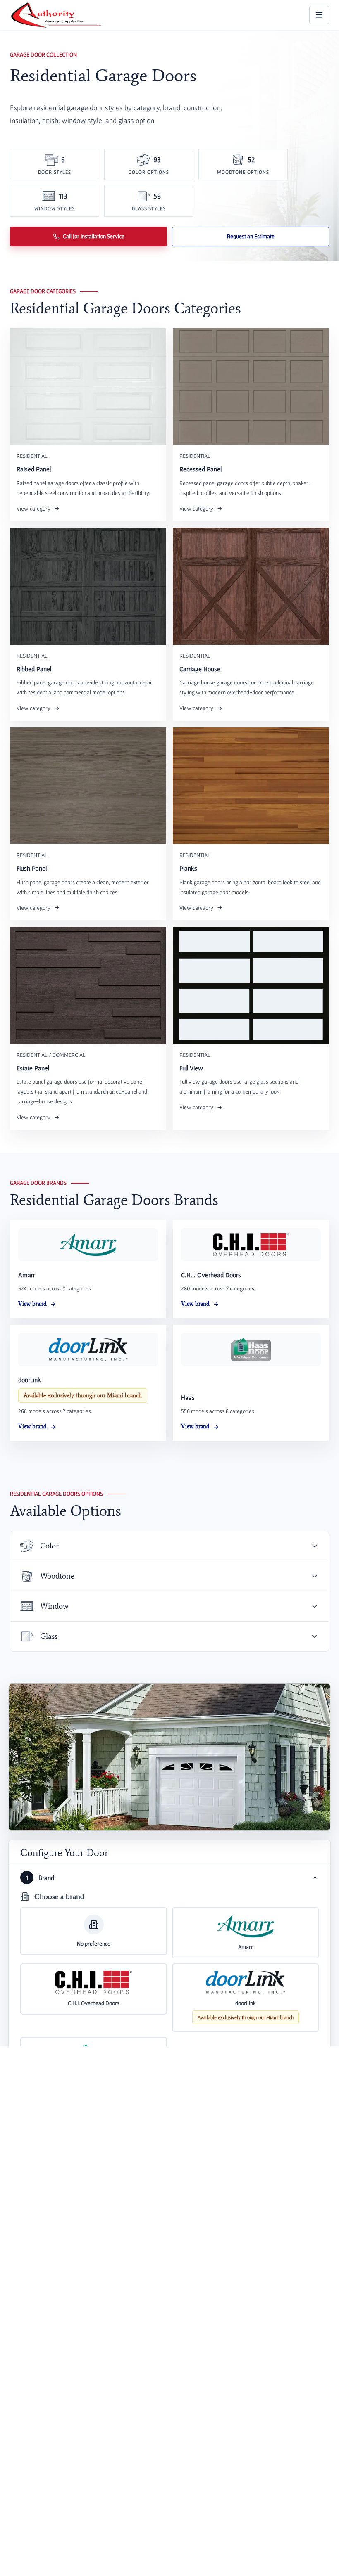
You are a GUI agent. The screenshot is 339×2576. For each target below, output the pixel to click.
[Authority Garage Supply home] (56, 15)
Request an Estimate (251, 236)
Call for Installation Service (94, 236)
